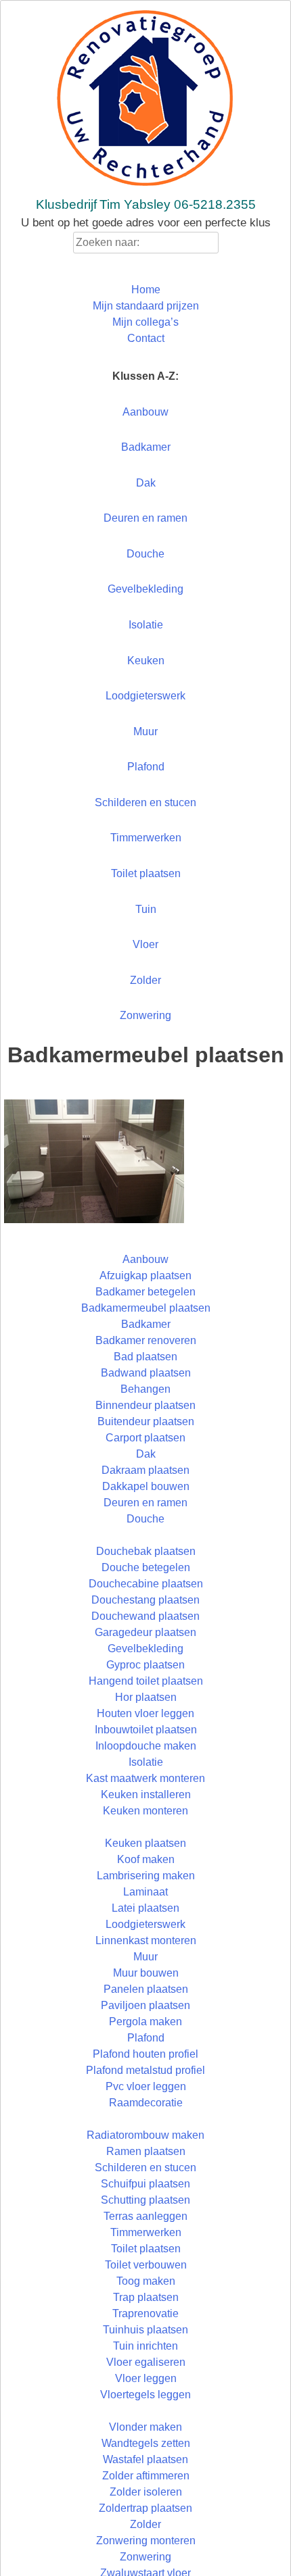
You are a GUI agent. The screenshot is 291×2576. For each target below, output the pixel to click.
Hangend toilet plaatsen (146, 1681)
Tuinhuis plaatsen (145, 2330)
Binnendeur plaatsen (145, 1405)
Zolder (145, 980)
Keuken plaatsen (145, 1843)
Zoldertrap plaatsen (145, 2508)
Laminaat (145, 1892)
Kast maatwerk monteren (145, 1778)
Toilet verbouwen (146, 2265)
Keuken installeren (146, 1794)
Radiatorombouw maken (145, 2135)
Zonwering (145, 1015)
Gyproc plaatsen (145, 1665)
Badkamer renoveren (146, 1340)
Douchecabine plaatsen (146, 1584)
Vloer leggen (146, 2378)
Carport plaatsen (145, 1438)
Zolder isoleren (146, 2492)
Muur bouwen (146, 1973)
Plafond (146, 767)
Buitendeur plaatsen (146, 1421)
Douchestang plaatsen (145, 1600)
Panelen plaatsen (146, 1989)
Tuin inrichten (145, 2346)
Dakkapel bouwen (146, 1486)
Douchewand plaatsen (145, 1616)
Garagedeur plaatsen (145, 1632)
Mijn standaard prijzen (146, 306)
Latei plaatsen (145, 1908)
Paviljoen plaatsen (145, 2005)
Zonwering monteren (146, 2541)
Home (146, 290)
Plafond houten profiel (145, 2054)
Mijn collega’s (145, 322)
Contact (146, 338)
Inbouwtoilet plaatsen (146, 1730)
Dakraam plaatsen (145, 1470)
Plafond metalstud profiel (145, 2070)
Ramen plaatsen (146, 2151)
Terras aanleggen (145, 2216)
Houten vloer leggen (145, 1713)
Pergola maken (145, 2022)
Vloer (145, 944)
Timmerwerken (146, 838)
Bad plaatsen (145, 1357)
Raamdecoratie (146, 2103)
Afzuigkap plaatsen (145, 1275)
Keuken (146, 661)
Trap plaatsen (146, 2297)
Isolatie (146, 625)
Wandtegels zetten (146, 2443)
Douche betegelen (146, 1567)
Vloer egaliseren (146, 2362)
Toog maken (146, 2281)
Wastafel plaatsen (145, 2459)
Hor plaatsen (146, 1697)
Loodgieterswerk (145, 696)
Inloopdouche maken (146, 1746)
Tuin (146, 909)
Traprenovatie (145, 2313)
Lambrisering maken (146, 1876)
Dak (146, 483)
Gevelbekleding (145, 589)
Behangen (145, 1389)
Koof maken (146, 1859)
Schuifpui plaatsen (145, 2184)
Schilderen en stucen (145, 802)
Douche (145, 554)
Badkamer (146, 447)
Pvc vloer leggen (146, 2086)
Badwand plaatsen (146, 1373)
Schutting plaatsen (145, 2200)
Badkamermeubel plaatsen (146, 1308)
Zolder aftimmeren (146, 2476)
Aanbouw (145, 412)
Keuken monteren (145, 1811)
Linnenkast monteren (146, 1940)
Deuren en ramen (145, 518)
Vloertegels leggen (145, 2395)
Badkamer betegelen (145, 1292)
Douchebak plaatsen (146, 1551)
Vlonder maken (145, 2427)
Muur (145, 732)
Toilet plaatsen (146, 873)
